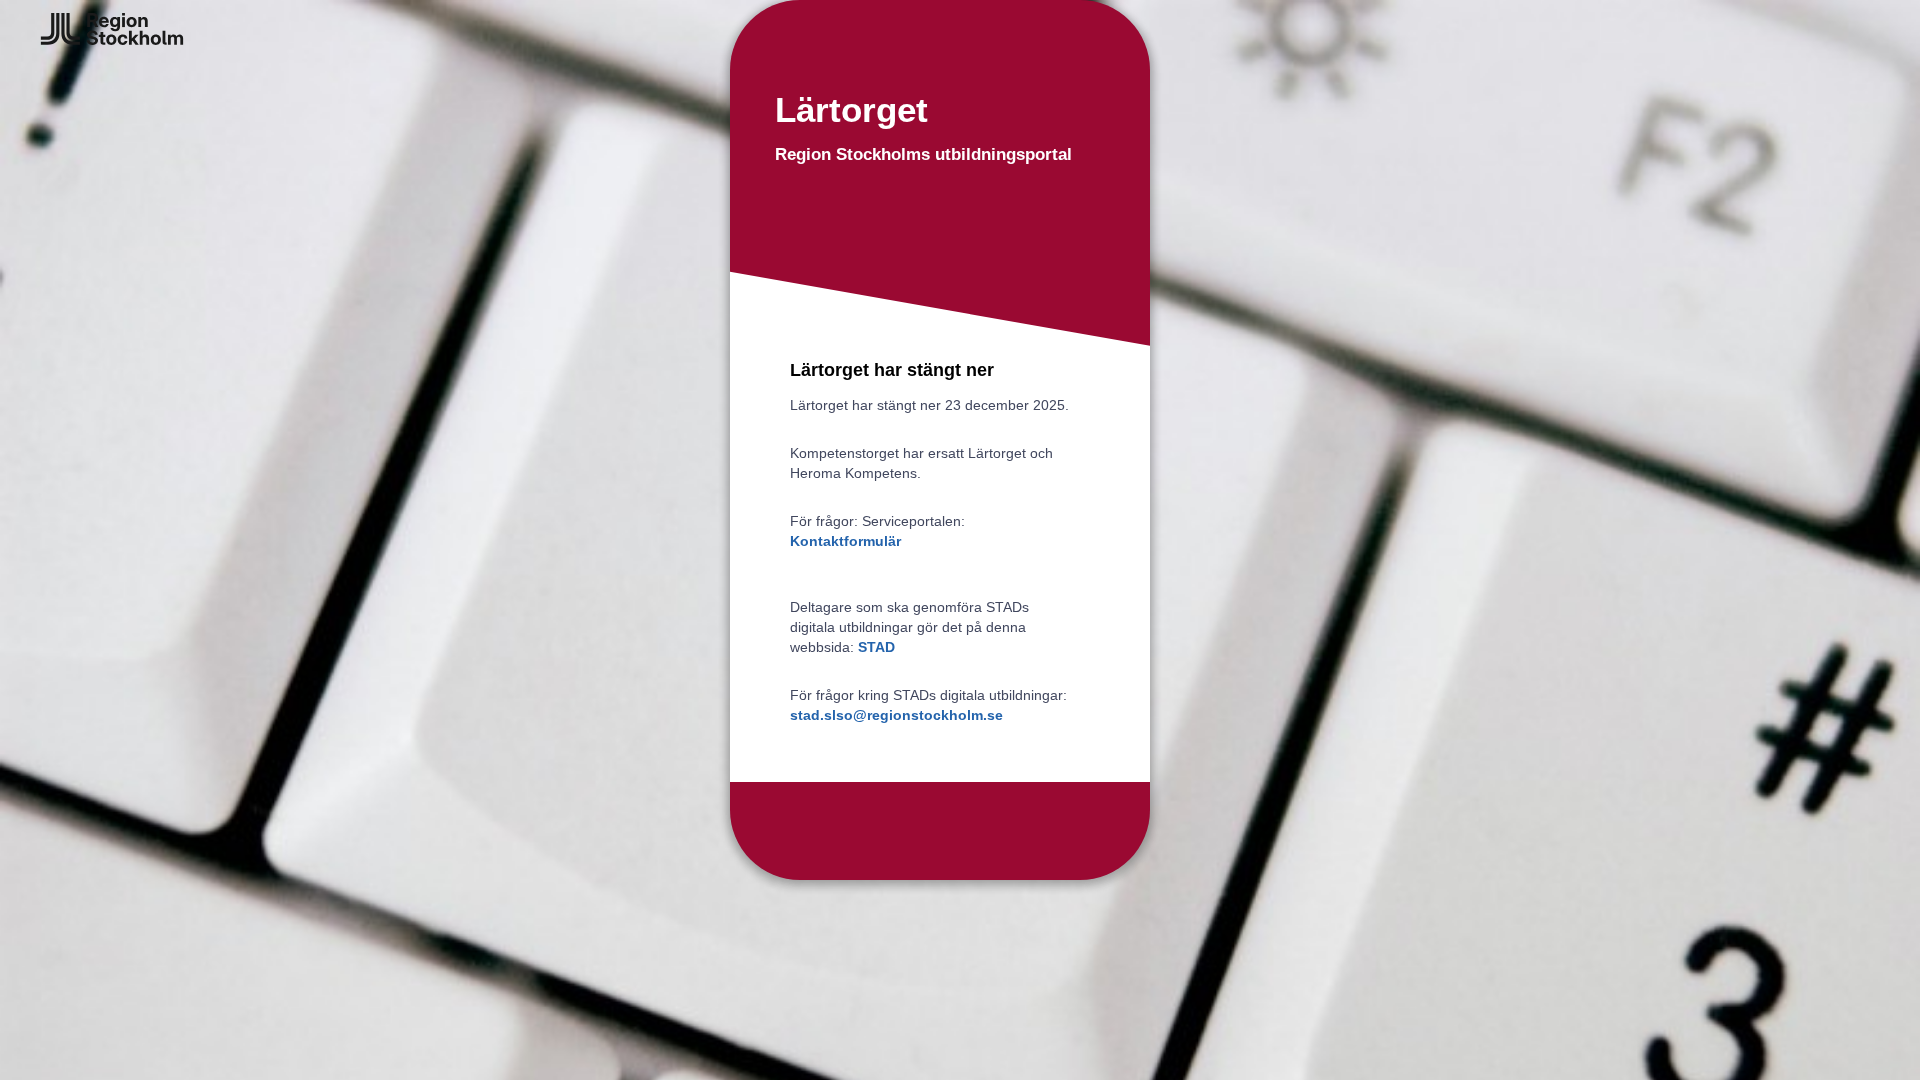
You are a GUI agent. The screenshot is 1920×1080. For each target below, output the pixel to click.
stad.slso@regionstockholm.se (896, 715)
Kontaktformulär (845, 541)
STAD (876, 647)
